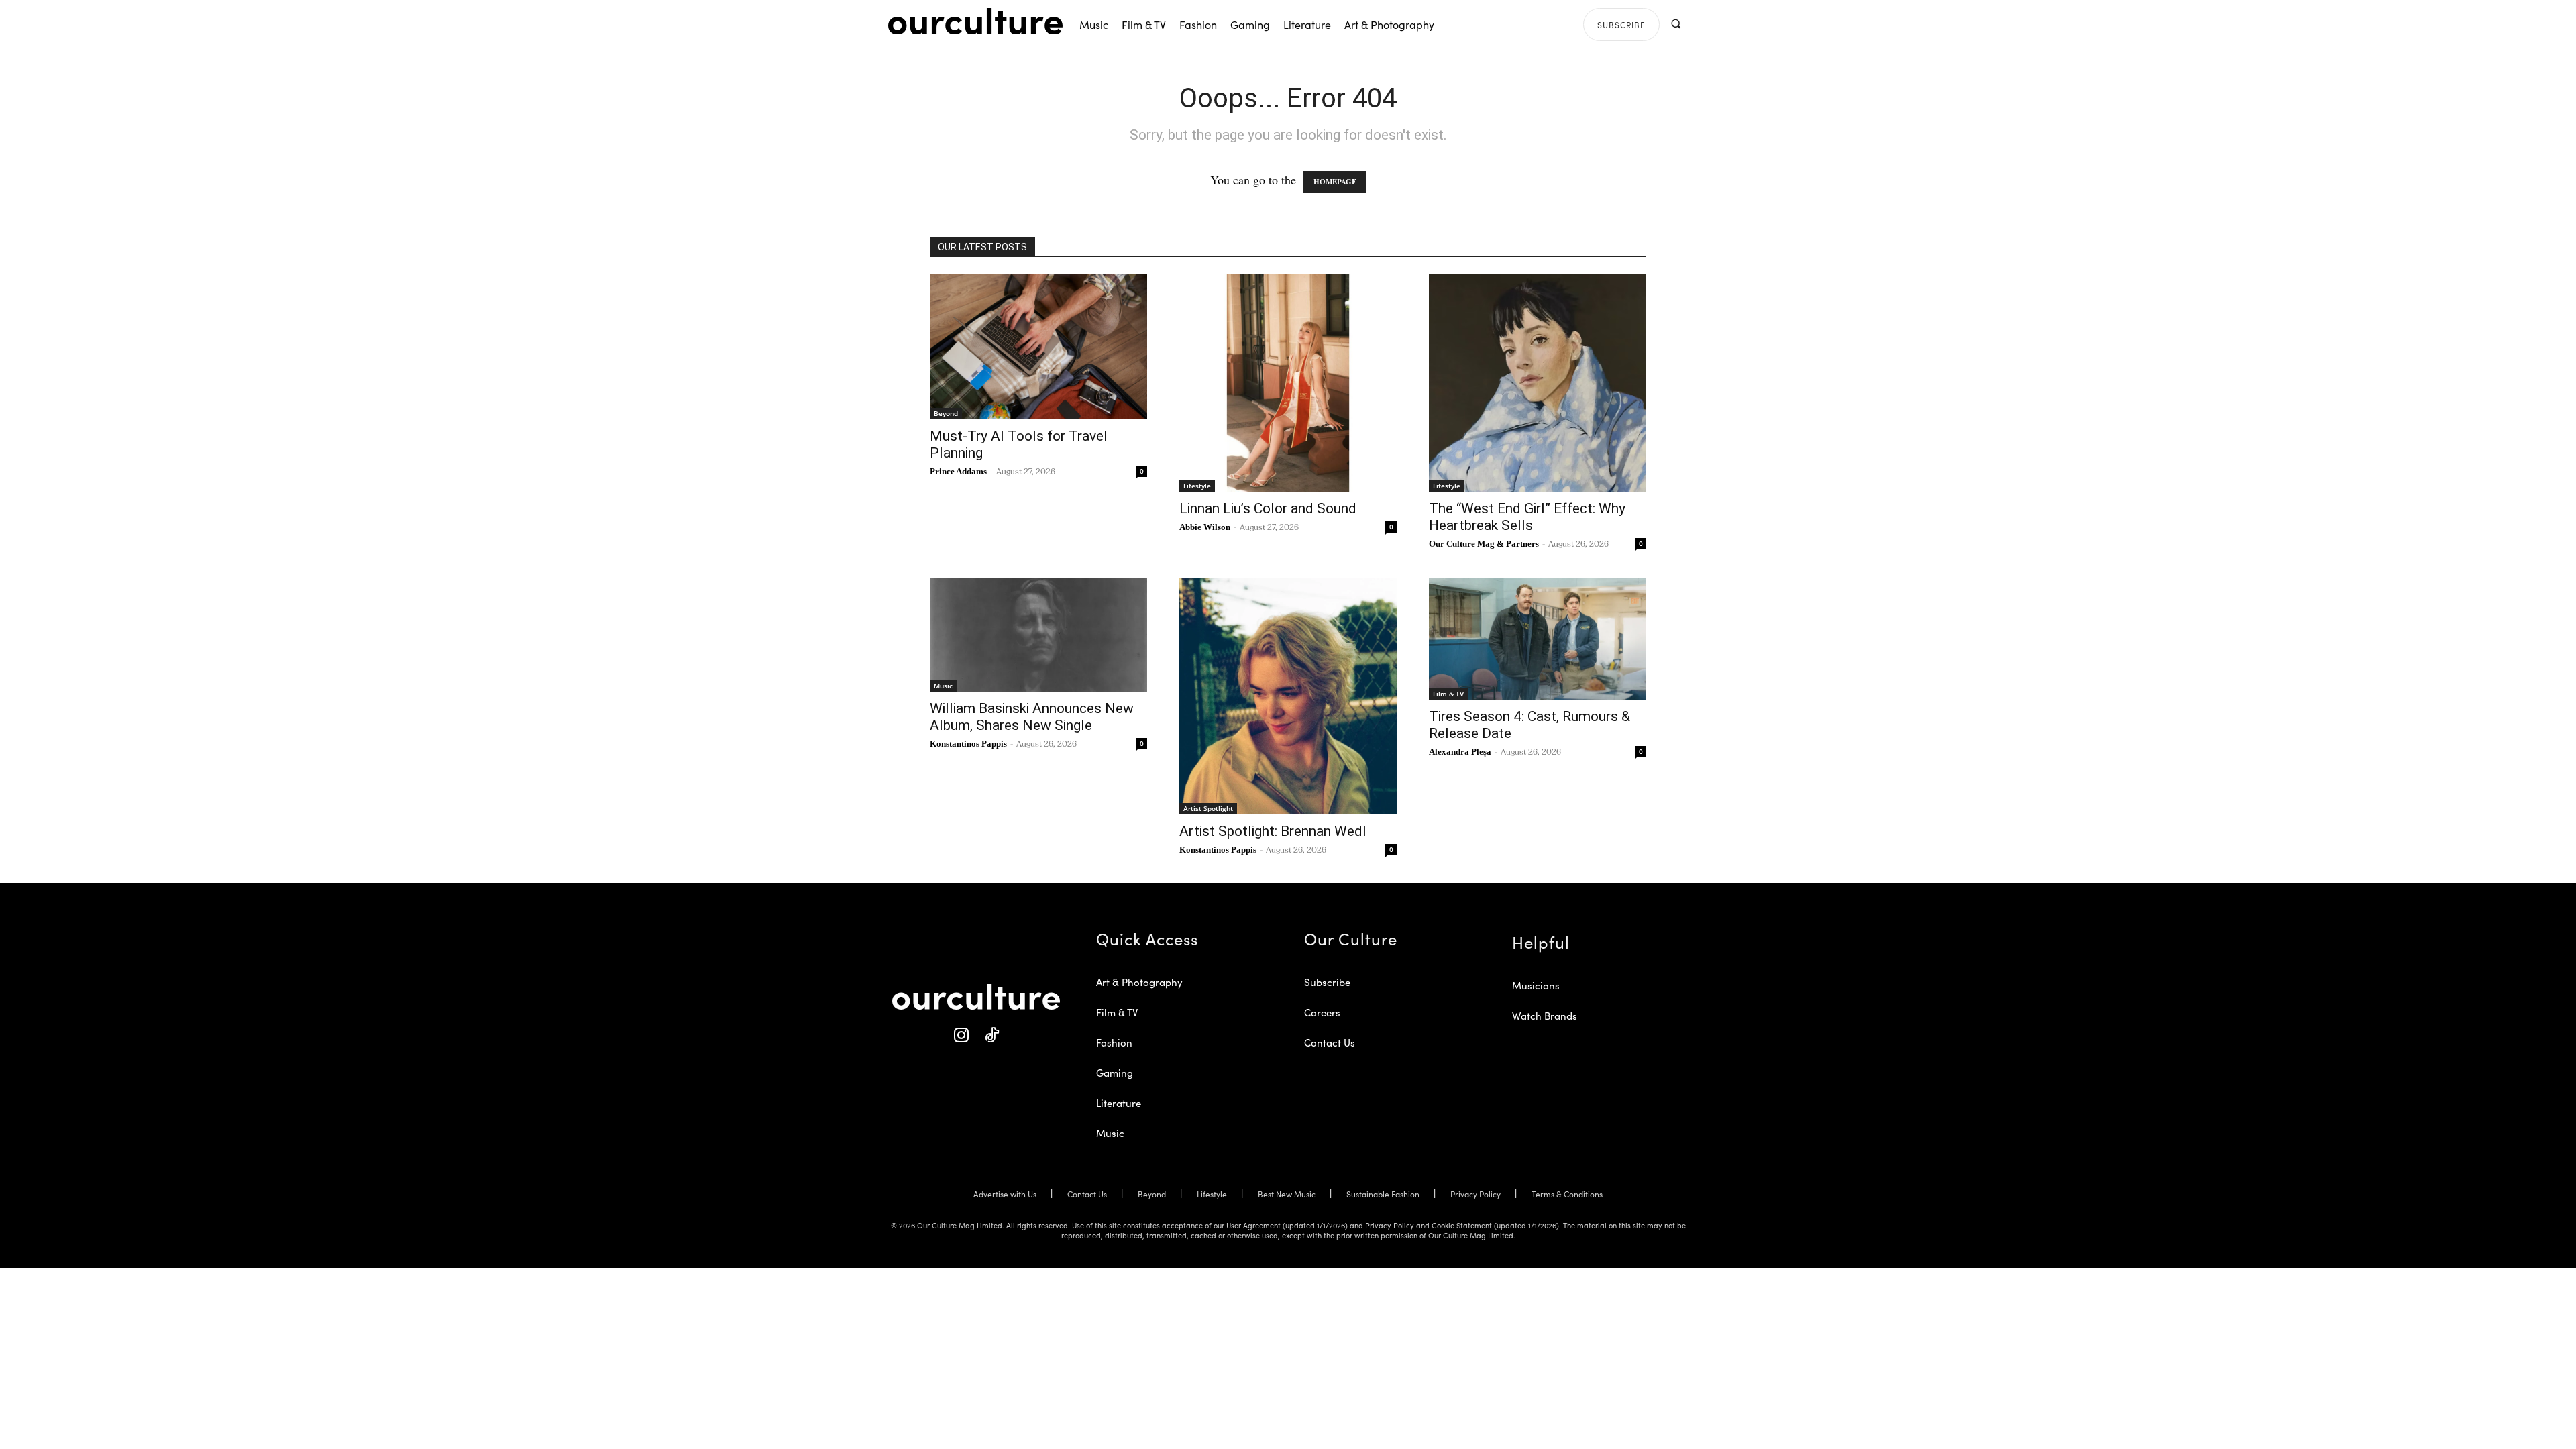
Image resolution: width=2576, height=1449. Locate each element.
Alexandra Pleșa (1460, 752)
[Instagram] (961, 1035)
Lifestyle (1197, 486)
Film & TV (1448, 694)
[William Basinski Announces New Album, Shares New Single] (1038, 635)
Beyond (946, 413)
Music (943, 686)
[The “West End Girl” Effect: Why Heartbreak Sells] (1538, 383)
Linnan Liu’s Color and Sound (1268, 508)
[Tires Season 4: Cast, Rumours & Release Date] (1538, 639)
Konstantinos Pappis (968, 744)
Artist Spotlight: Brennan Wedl (1273, 831)
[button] (1675, 24)
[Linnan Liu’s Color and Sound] (1288, 383)
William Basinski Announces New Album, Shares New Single (1032, 717)
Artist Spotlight (1208, 808)
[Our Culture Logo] (975, 21)
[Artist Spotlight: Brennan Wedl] (1288, 696)
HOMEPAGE (1335, 182)
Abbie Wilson (1205, 527)
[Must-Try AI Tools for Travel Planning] (1038, 347)
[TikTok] (991, 1035)
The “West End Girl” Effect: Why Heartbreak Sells (1527, 517)
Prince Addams (958, 471)
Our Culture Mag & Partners (1484, 544)
